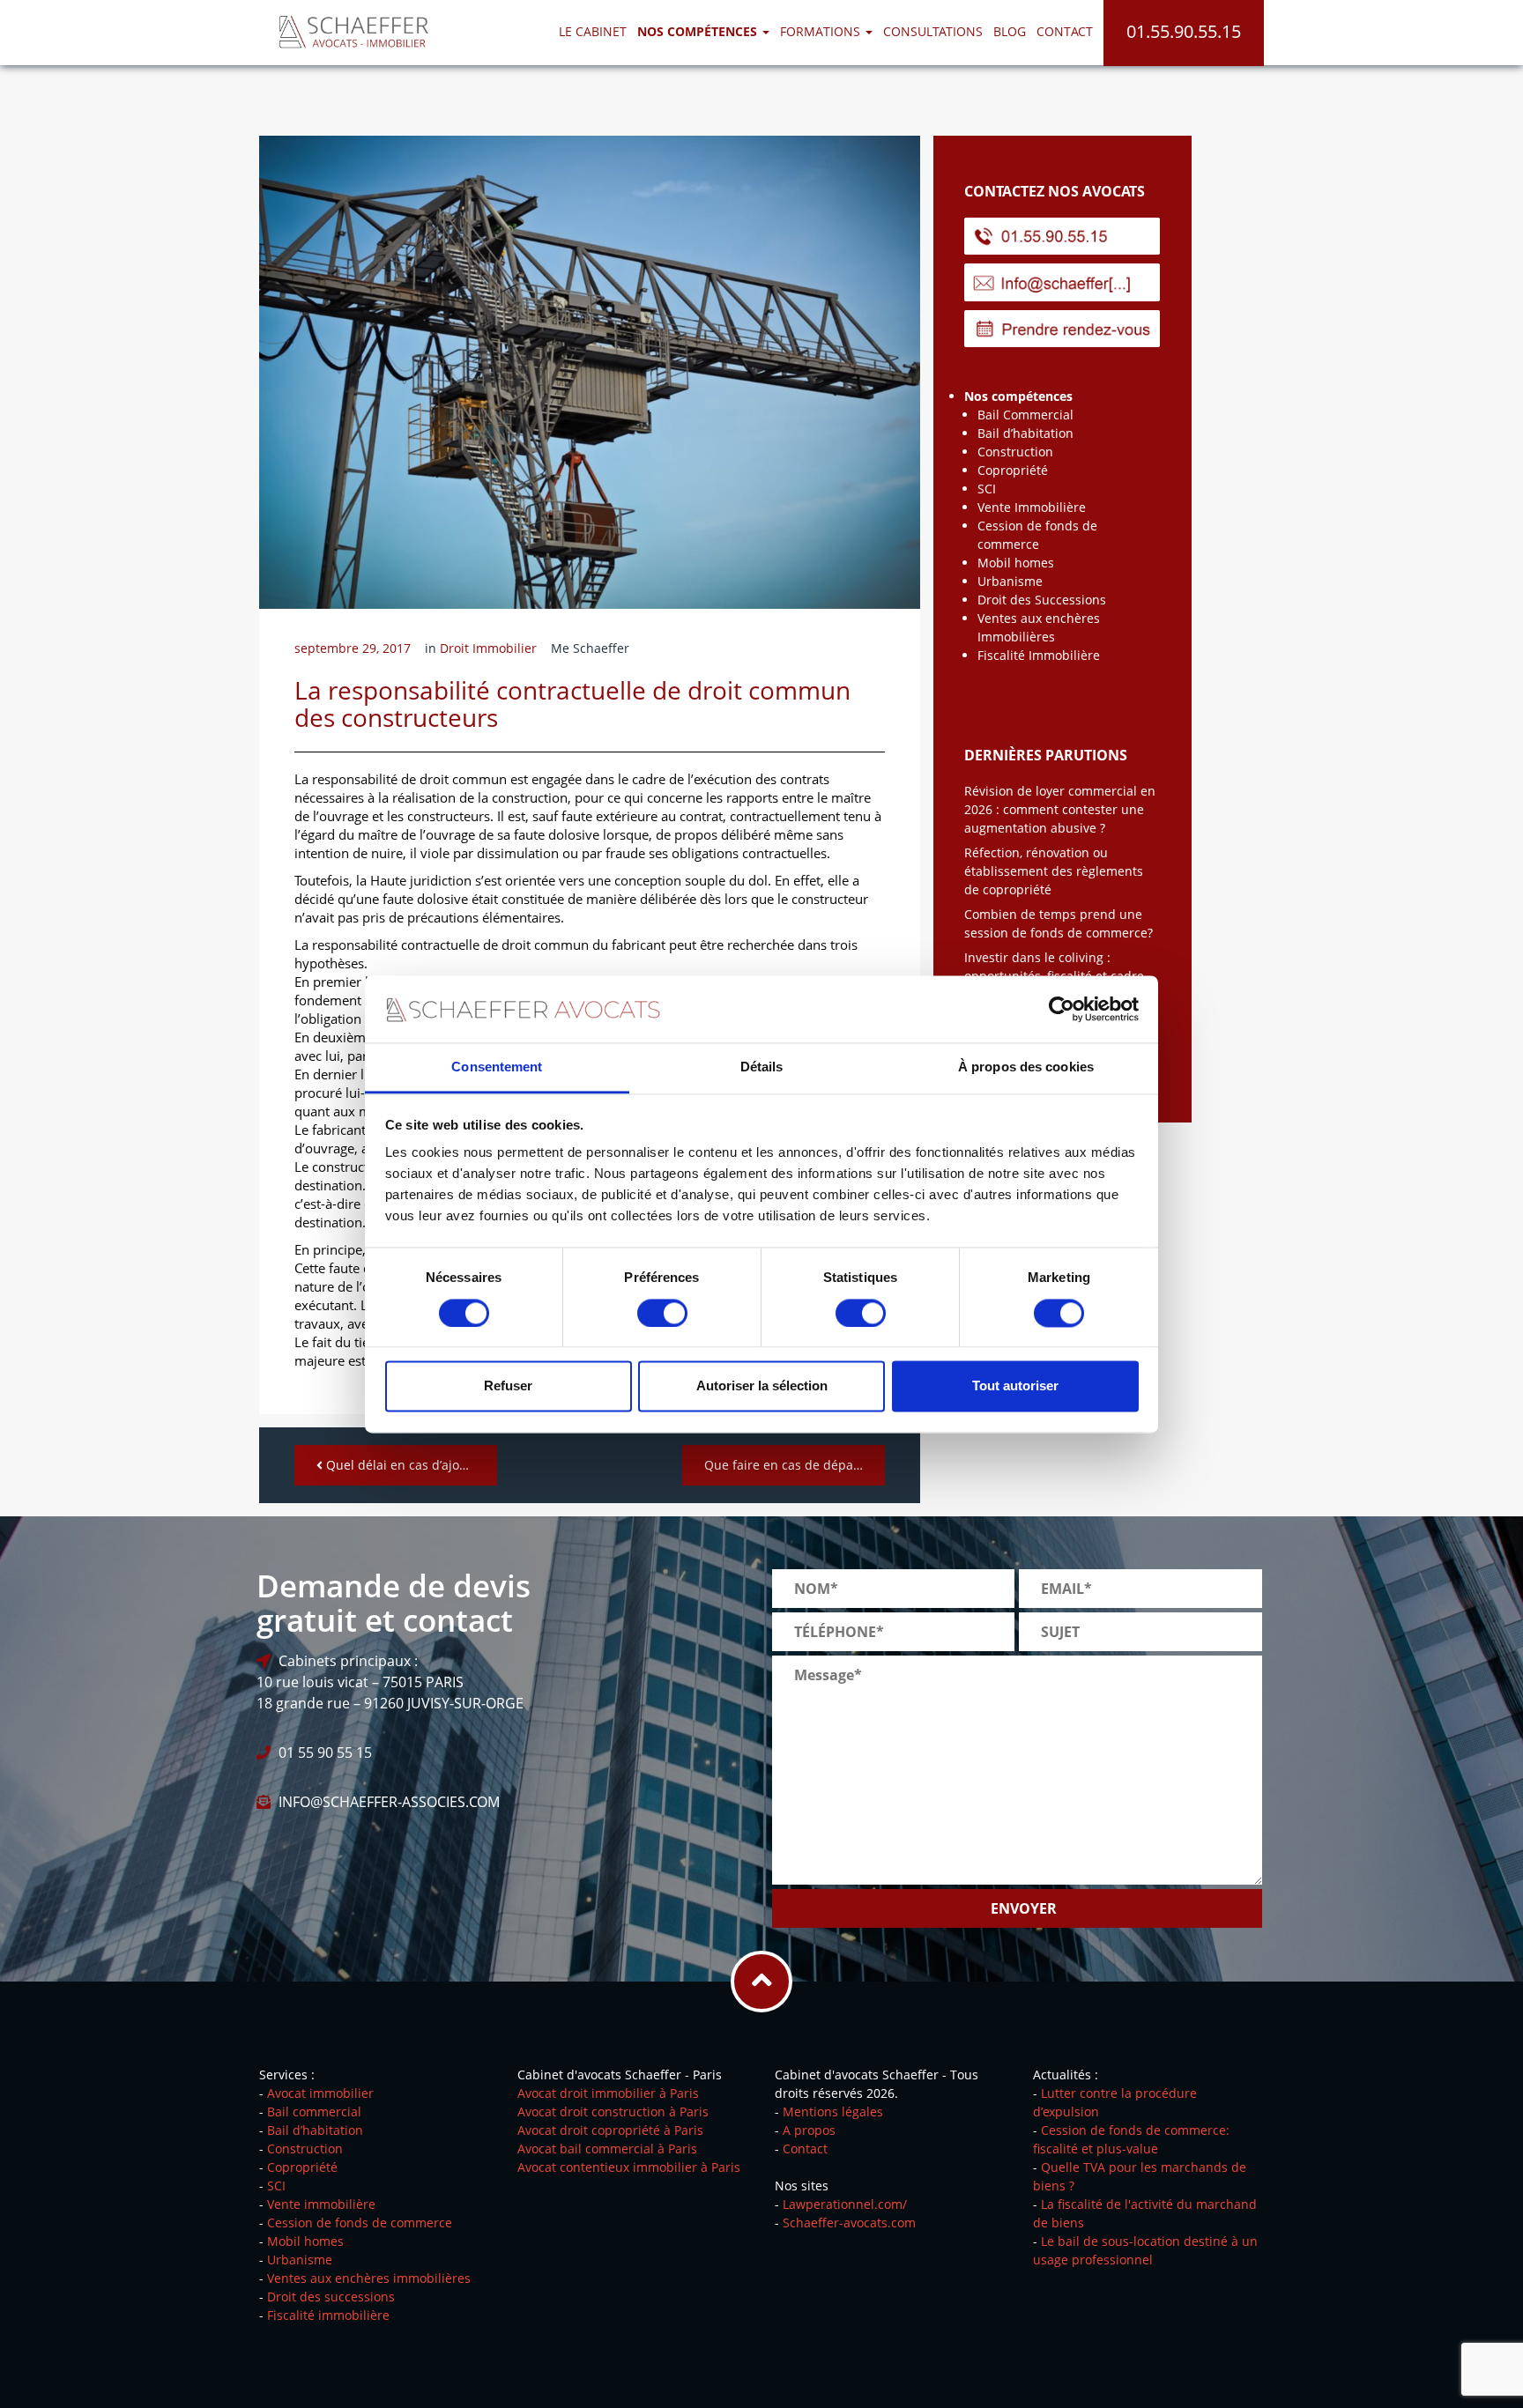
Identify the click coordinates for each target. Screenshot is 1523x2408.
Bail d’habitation (1025, 433)
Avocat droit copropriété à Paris (610, 2130)
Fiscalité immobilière (328, 2315)
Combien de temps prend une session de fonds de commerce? (1059, 923)
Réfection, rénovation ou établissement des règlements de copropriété (1054, 871)
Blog (1010, 31)
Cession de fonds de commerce (360, 2223)
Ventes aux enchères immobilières (369, 2278)
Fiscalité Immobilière (1039, 655)
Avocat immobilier (320, 2093)
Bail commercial (314, 2112)
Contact (1065, 31)
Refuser (508, 1386)
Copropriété (1013, 470)
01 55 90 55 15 (325, 1752)
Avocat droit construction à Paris (613, 2112)
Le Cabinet (593, 31)
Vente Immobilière (1032, 507)
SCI (987, 489)
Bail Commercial (1025, 415)
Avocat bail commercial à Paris (607, 2149)
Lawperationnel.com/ (845, 2204)
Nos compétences (1018, 396)
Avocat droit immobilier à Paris (608, 2093)
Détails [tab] (762, 1067)
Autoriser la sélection (762, 1386)
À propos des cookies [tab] (1026, 1067)
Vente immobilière (321, 2204)
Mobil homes (1016, 563)
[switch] (662, 1313)
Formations (822, 31)
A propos (809, 2130)
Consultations (933, 31)
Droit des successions (331, 2297)
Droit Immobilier (488, 648)
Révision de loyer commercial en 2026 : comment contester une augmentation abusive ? (1060, 809)
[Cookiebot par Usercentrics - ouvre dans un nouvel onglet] (1062, 1009)
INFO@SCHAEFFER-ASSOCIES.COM (389, 1802)
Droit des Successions (1042, 600)
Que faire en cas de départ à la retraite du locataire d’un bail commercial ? (795, 1465)
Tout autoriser (1015, 1386)
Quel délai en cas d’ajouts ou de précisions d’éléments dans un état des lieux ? (410, 1465)
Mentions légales (833, 2112)
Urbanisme (1010, 581)
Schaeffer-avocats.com (849, 2223)
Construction (1015, 452)
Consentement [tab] (497, 1067)
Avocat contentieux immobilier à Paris (629, 2167)
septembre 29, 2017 (353, 648)
